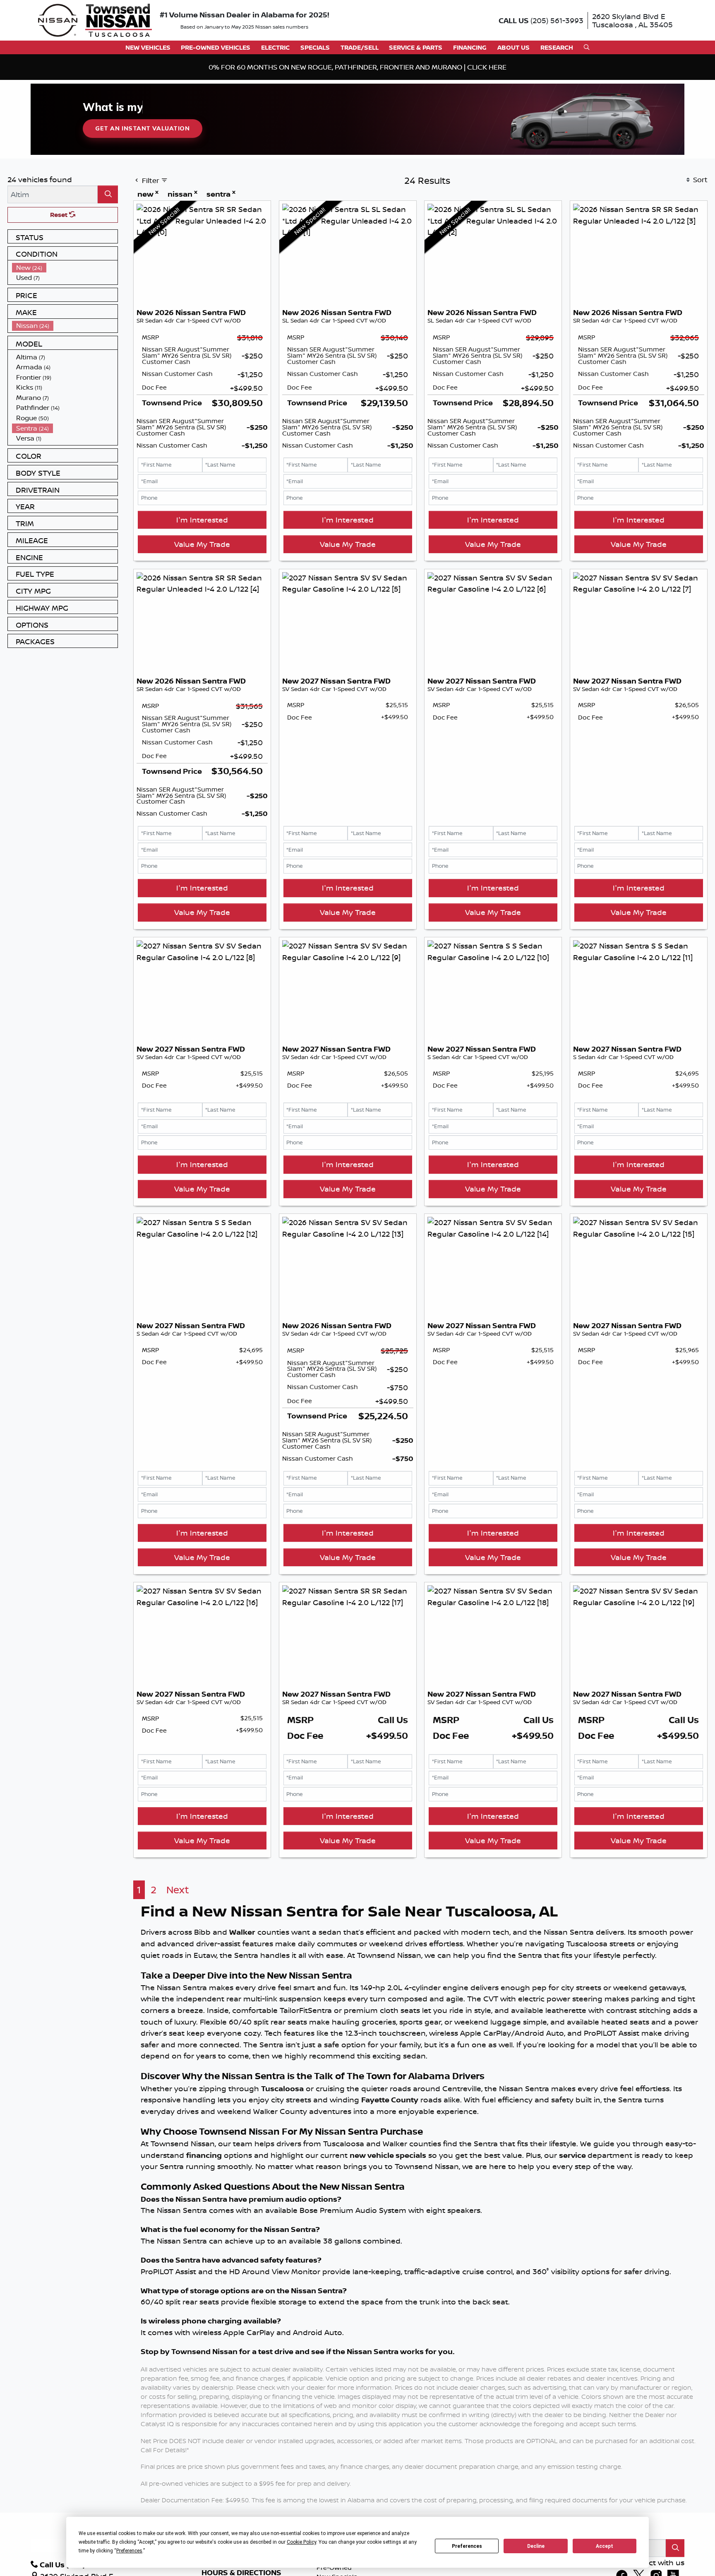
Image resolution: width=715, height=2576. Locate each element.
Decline (536, 2546)
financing (204, 2155)
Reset (60, 215)
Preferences (467, 2546)
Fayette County (390, 2100)
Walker (242, 1932)
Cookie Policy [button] (301, 2542)
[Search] (108, 194)
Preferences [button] (129, 2551)
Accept (605, 2546)
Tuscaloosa (282, 2088)
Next (178, 1890)
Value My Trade (202, 544)
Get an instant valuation (142, 128)
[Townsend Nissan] (95, 19)
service (573, 2155)
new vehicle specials (388, 2155)
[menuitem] (65, 268)
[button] (148, 47)
